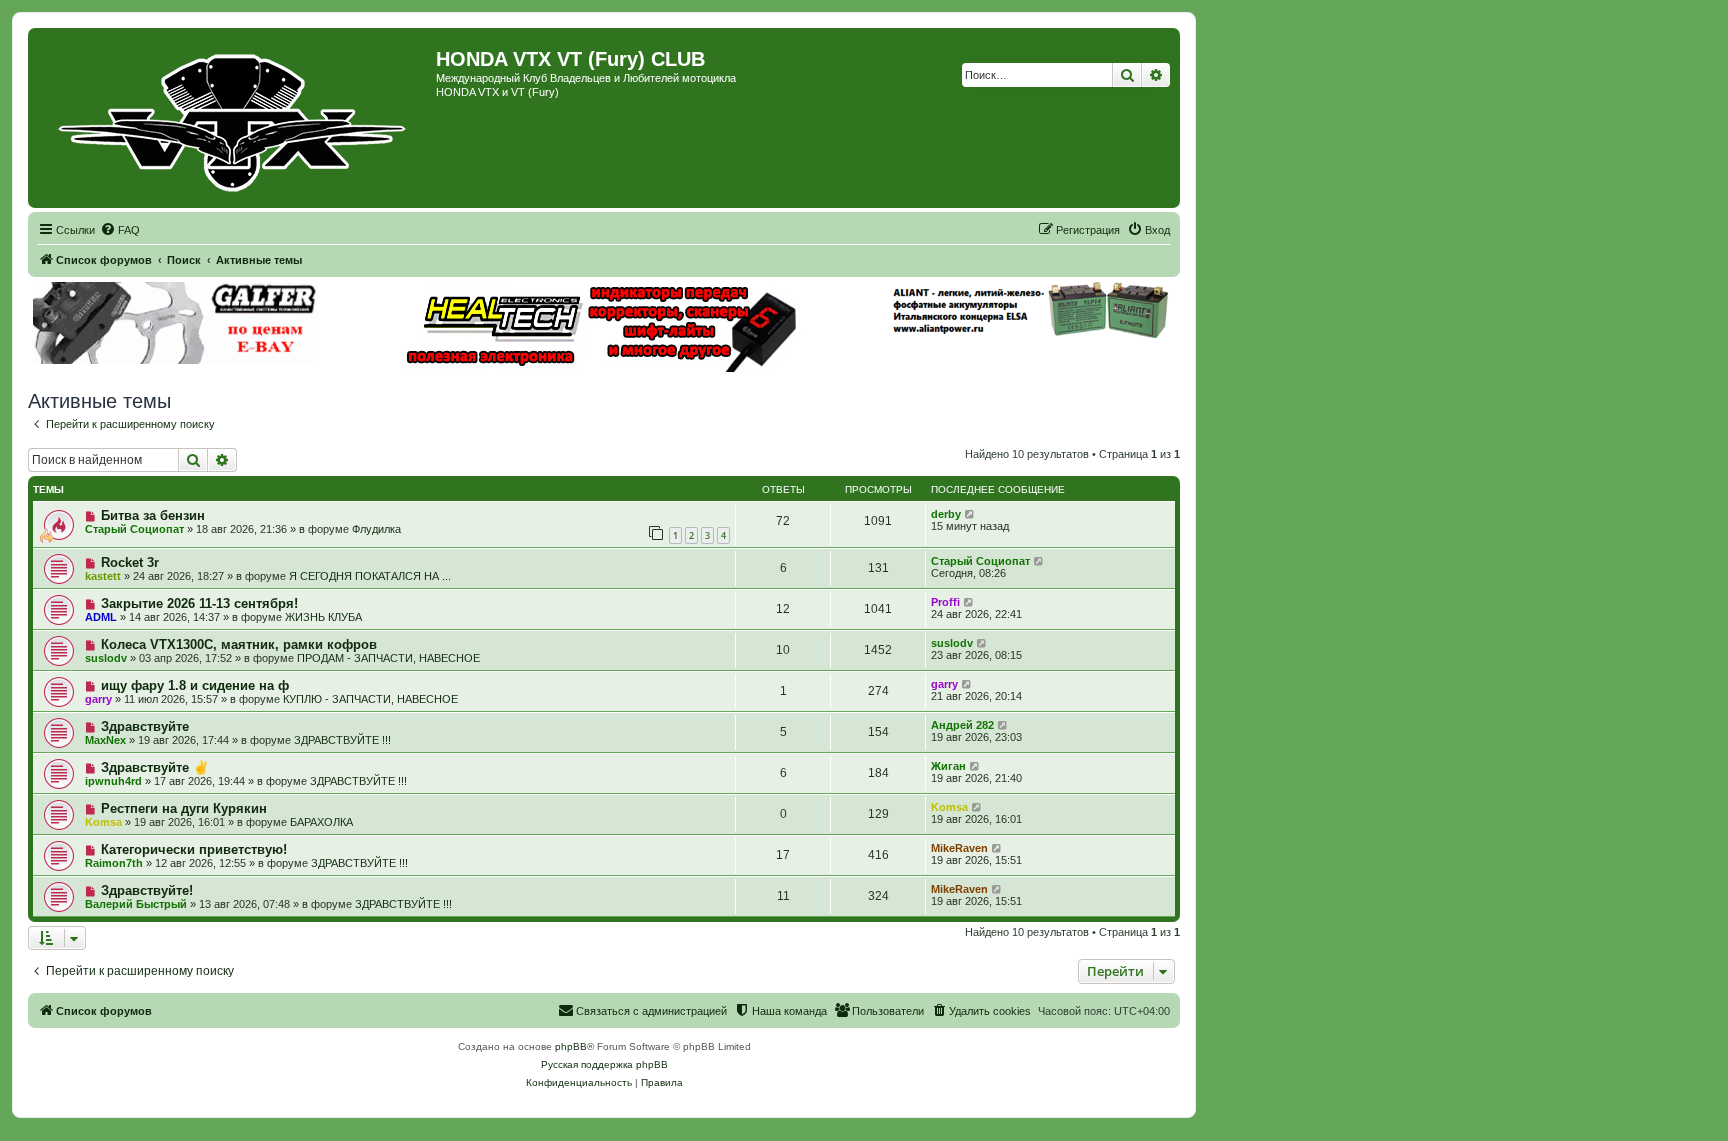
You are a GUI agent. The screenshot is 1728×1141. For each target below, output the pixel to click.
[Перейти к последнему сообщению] (970, 514)
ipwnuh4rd (113, 781)
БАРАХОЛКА (321, 822)
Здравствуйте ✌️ (155, 767)
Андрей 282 (962, 725)
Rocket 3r (130, 562)
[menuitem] (120, 230)
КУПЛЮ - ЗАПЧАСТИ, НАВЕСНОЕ (370, 699)
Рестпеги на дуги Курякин (184, 808)
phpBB (571, 1046)
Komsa (103, 822)
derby (946, 514)
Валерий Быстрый (136, 904)
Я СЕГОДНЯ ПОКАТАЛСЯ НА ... (370, 576)
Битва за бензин (153, 515)
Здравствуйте (145, 726)
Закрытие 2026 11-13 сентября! (199, 603)
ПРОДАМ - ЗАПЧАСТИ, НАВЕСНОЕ (388, 658)
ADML (101, 617)
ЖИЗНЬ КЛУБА (323, 617)
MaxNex (105, 740)
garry (98, 699)
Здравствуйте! (147, 890)
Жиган (948, 766)
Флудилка (376, 529)
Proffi (945, 602)
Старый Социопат (134, 529)
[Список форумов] (234, 118)
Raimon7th (114, 863)
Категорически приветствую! (194, 849)
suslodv (106, 658)
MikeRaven (959, 848)
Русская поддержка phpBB (604, 1064)
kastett (103, 576)
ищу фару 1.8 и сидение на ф (195, 685)
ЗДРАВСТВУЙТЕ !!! (342, 740)
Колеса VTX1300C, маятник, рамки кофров (239, 644)
